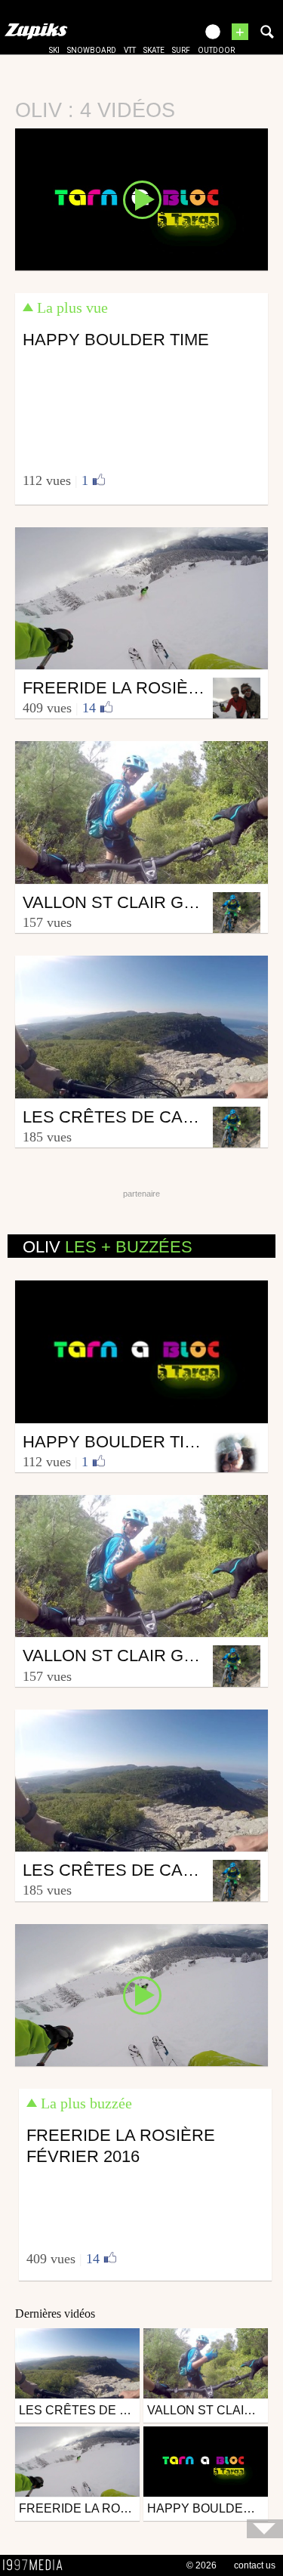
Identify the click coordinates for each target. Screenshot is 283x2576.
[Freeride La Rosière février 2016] (141, 1994)
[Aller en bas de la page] (265, 2529)
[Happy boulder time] (141, 199)
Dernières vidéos (55, 2313)
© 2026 (201, 2565)
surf (181, 50)
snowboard (92, 50)
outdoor (216, 50)
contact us (255, 2565)
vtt (130, 50)
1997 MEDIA (37, 2565)
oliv (108, 1247)
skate (154, 50)
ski (54, 50)
